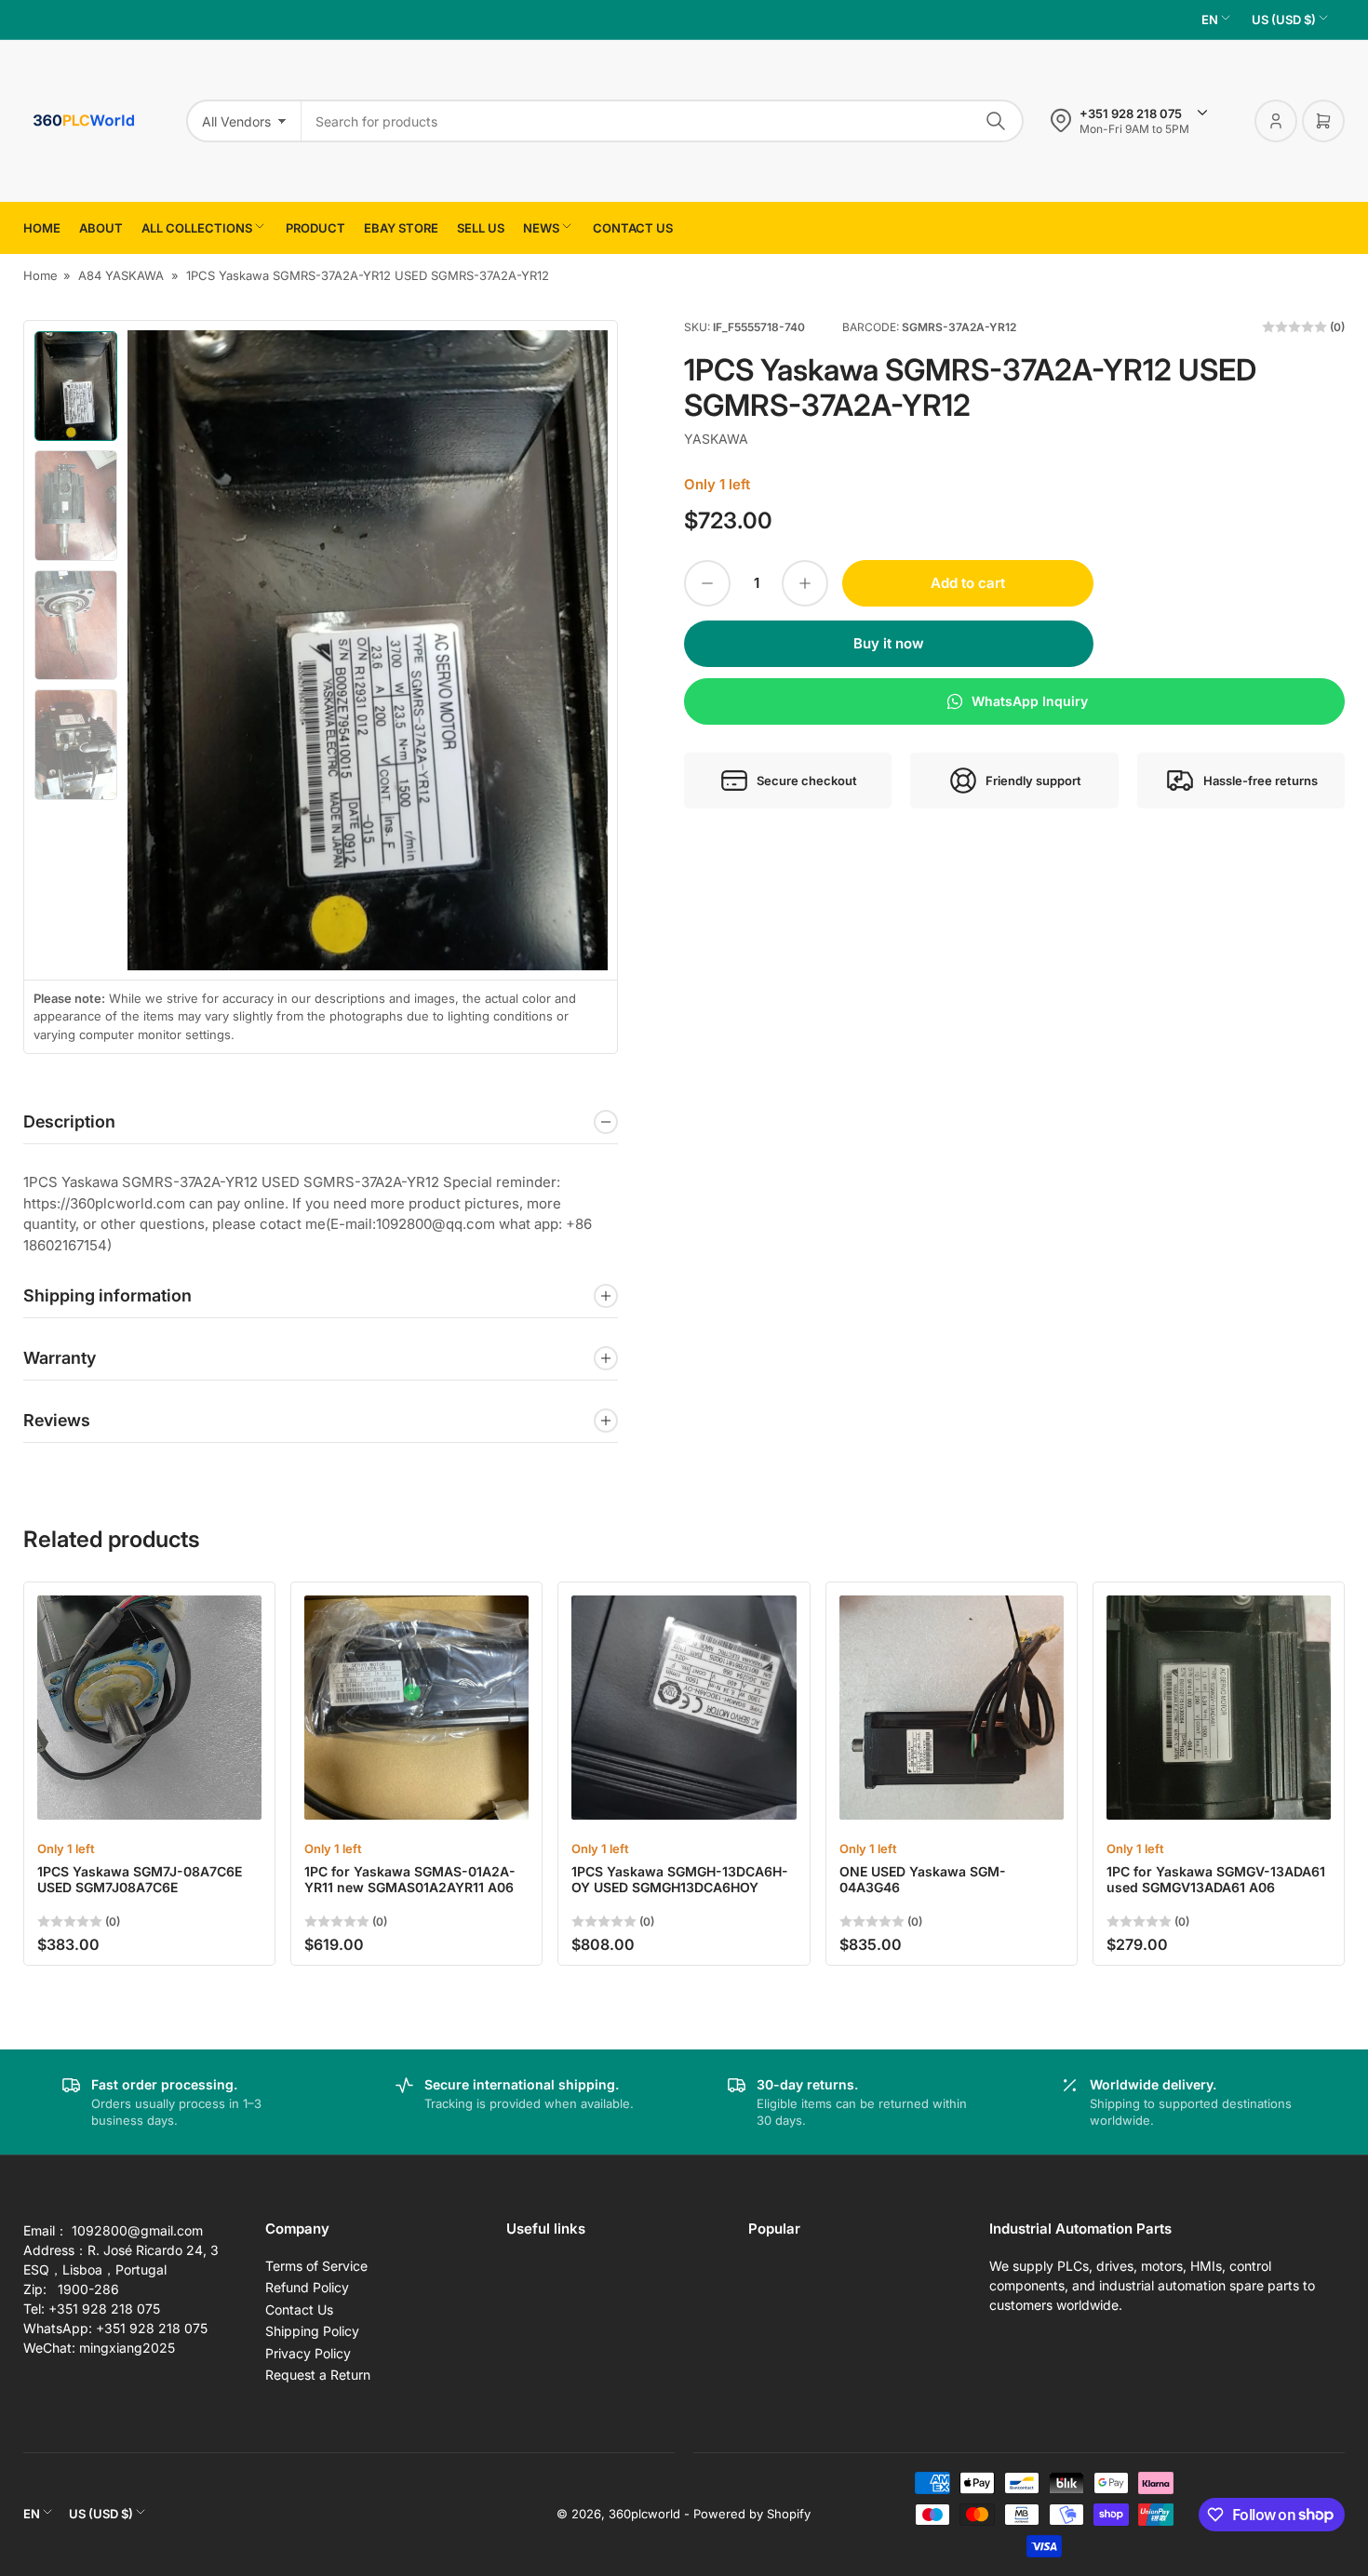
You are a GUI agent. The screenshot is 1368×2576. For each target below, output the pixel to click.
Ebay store (401, 228)
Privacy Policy (308, 2353)
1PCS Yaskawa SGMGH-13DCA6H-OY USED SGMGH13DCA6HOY (680, 1879)
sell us (481, 228)
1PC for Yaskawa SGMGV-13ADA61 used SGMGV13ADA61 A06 (1216, 1879)
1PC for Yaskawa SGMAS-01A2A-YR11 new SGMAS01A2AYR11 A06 (410, 1879)
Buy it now (889, 643)
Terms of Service (316, 2266)
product (315, 228)
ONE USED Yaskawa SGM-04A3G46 (923, 1879)
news (541, 228)
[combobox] (663, 121)
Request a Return (318, 2375)
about (101, 228)
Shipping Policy (312, 2331)
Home (42, 228)
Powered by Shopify (752, 2514)
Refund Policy (307, 2287)
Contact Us (299, 2309)
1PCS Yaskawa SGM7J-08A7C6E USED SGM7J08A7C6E (140, 1879)
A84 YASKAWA (121, 275)
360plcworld (644, 2514)
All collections (197, 228)
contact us (633, 228)
